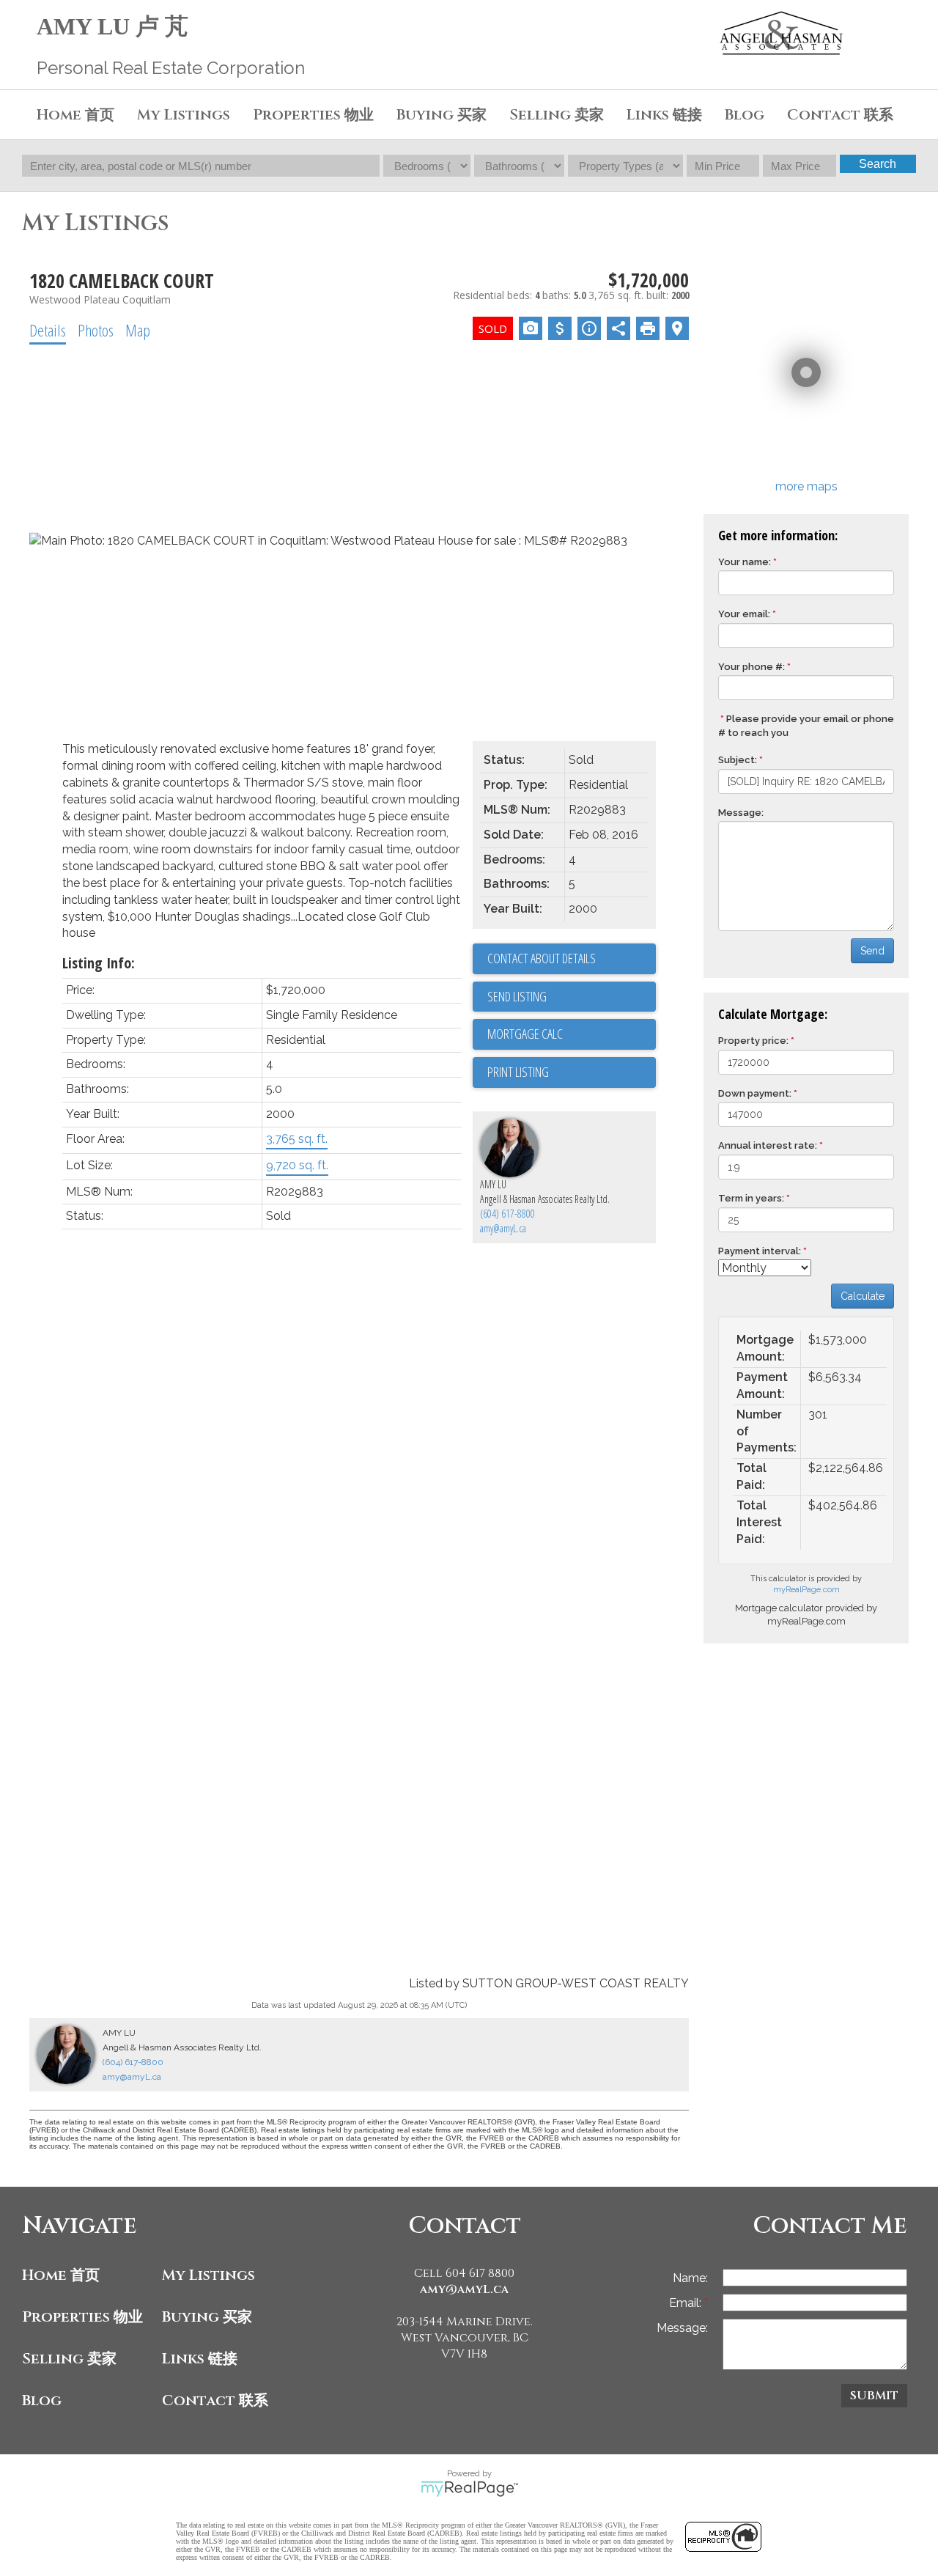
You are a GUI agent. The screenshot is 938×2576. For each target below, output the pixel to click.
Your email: (744, 614)
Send (872, 951)
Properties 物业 (82, 2317)
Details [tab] (48, 330)
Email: (687, 2303)
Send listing (517, 996)
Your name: (745, 562)
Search (878, 164)
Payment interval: (760, 1251)
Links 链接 (664, 115)
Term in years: (751, 1198)
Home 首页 (61, 2275)
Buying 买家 (207, 2317)
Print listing (518, 1072)
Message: (741, 813)
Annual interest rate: (768, 1145)
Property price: (753, 1041)
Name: (690, 2278)
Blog (745, 115)
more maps (806, 486)
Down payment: (755, 1093)
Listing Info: (99, 963)
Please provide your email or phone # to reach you (806, 726)
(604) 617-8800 (507, 1214)
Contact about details (542, 958)
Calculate (863, 1296)
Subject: (738, 760)
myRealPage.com (806, 1590)
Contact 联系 (215, 2400)
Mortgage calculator (572, 1034)
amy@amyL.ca (503, 1228)
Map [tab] (138, 330)
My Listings (184, 115)
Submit (874, 2396)
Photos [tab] (96, 330)
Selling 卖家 (69, 2359)
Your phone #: (751, 667)
